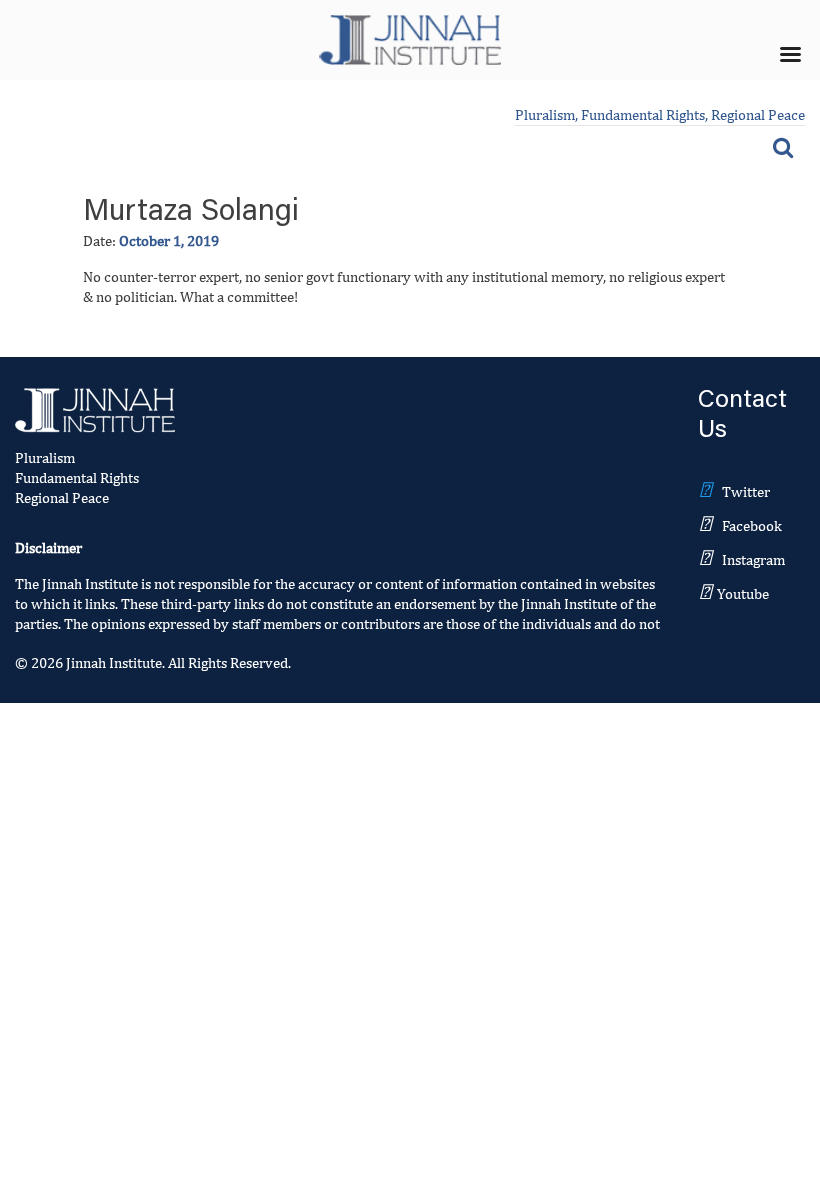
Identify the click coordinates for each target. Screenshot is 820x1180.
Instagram (753, 559)
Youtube (743, 593)
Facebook (752, 525)
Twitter (746, 491)
